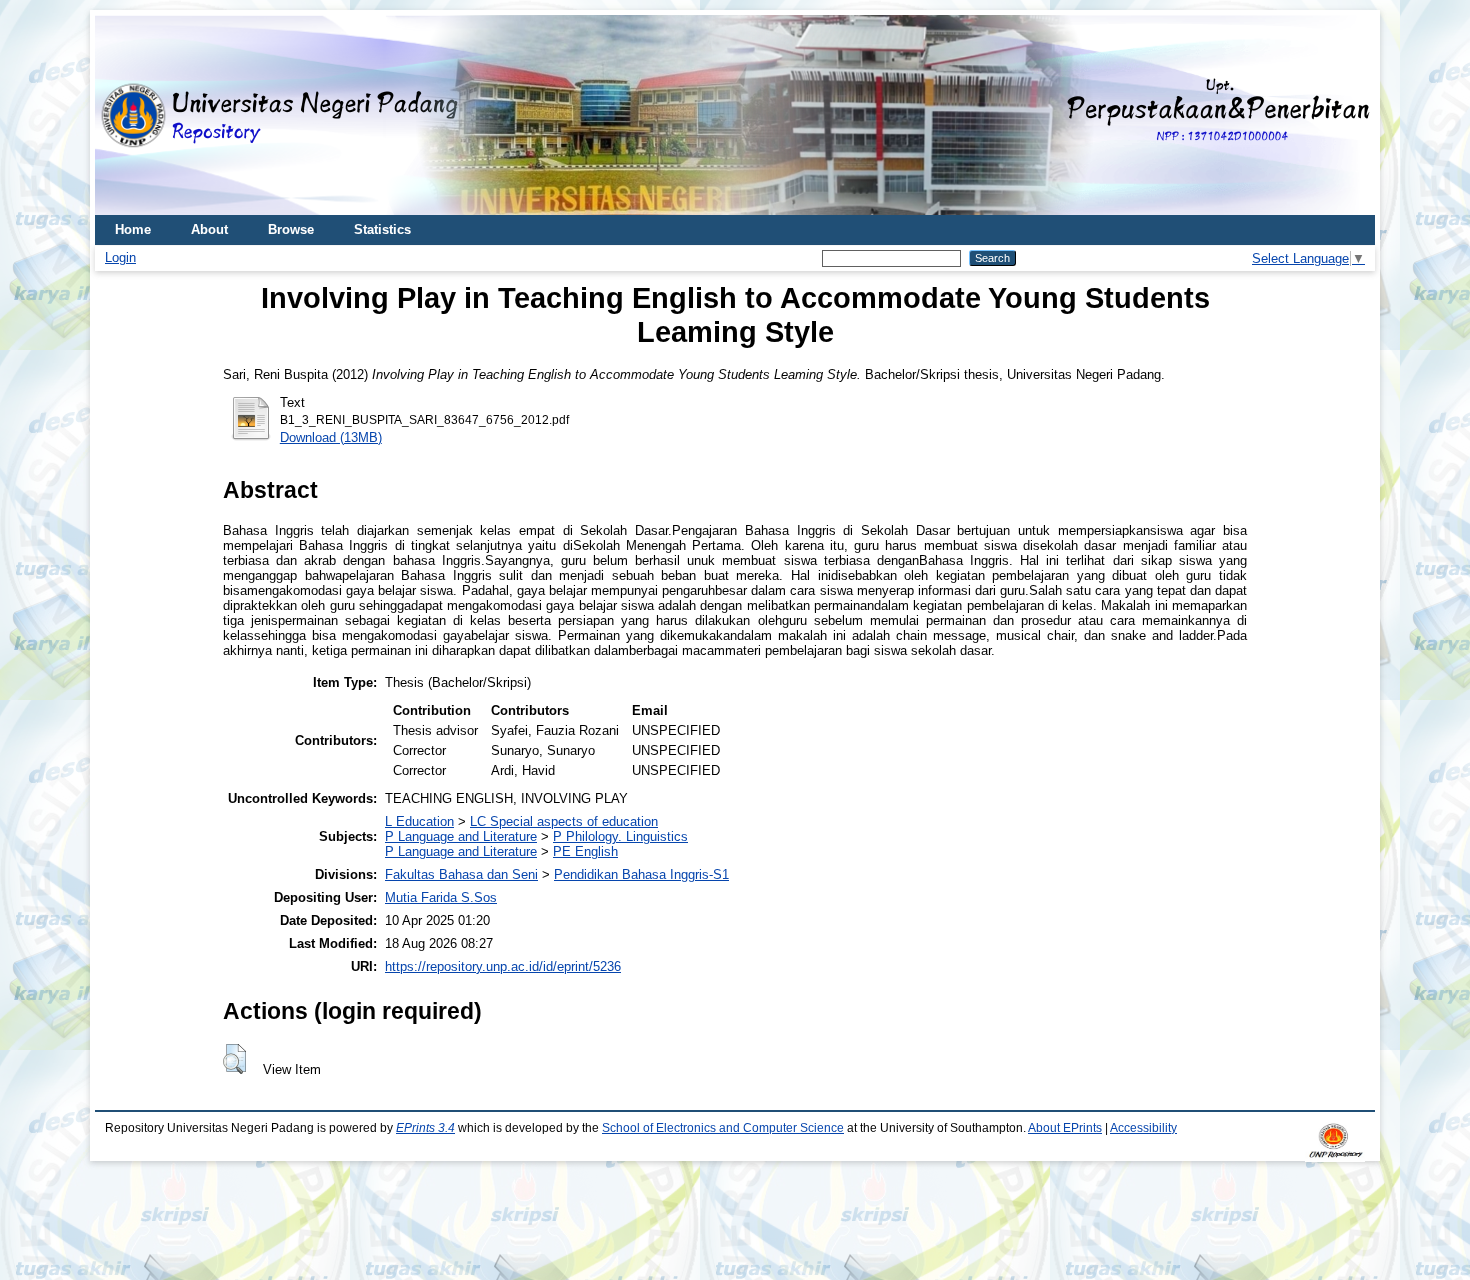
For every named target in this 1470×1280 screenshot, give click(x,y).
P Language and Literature (461, 836)
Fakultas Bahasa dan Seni (461, 874)
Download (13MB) (331, 437)
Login (120, 257)
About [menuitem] (209, 229)
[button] (234, 1059)
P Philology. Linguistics (620, 836)
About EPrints (1065, 1128)
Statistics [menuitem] (382, 229)
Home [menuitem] (133, 229)
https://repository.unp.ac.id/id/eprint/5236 (503, 966)
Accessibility (1143, 1128)
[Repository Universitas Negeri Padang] (125, 115)
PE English (585, 851)
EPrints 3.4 (425, 1128)
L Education (419, 821)
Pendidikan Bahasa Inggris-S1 (641, 874)
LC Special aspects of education (564, 821)
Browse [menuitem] (291, 229)
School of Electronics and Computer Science (723, 1128)
